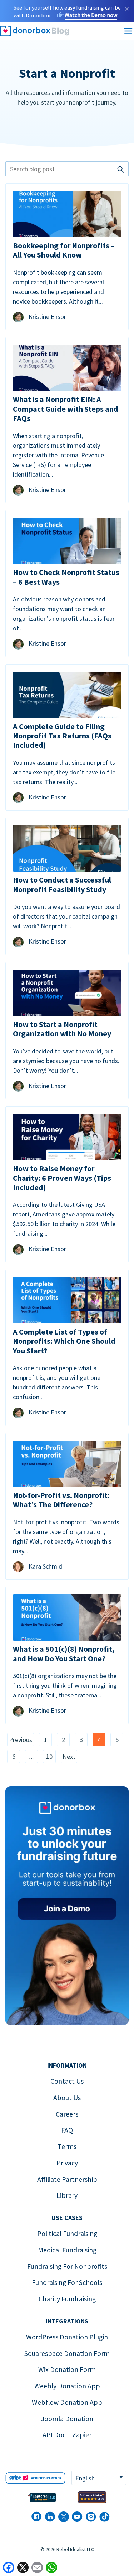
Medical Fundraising (67, 2250)
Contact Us (67, 2081)
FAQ (67, 2130)
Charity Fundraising (67, 2299)
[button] (99, 2478)
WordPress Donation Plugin (67, 2337)
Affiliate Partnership (67, 2179)
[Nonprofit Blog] (87, 31)
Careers (67, 2114)
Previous (21, 1740)
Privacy (67, 2163)
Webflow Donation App (67, 2402)
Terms (67, 2146)
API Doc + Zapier (67, 2435)
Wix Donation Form (67, 2369)
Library (67, 2195)
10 (49, 1756)
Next (69, 1756)
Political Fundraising (67, 2234)
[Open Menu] (128, 31)
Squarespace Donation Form (67, 2353)
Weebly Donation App (67, 2386)
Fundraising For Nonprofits (67, 2266)
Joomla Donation (67, 2419)
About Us (67, 2098)
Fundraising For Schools (67, 2282)
